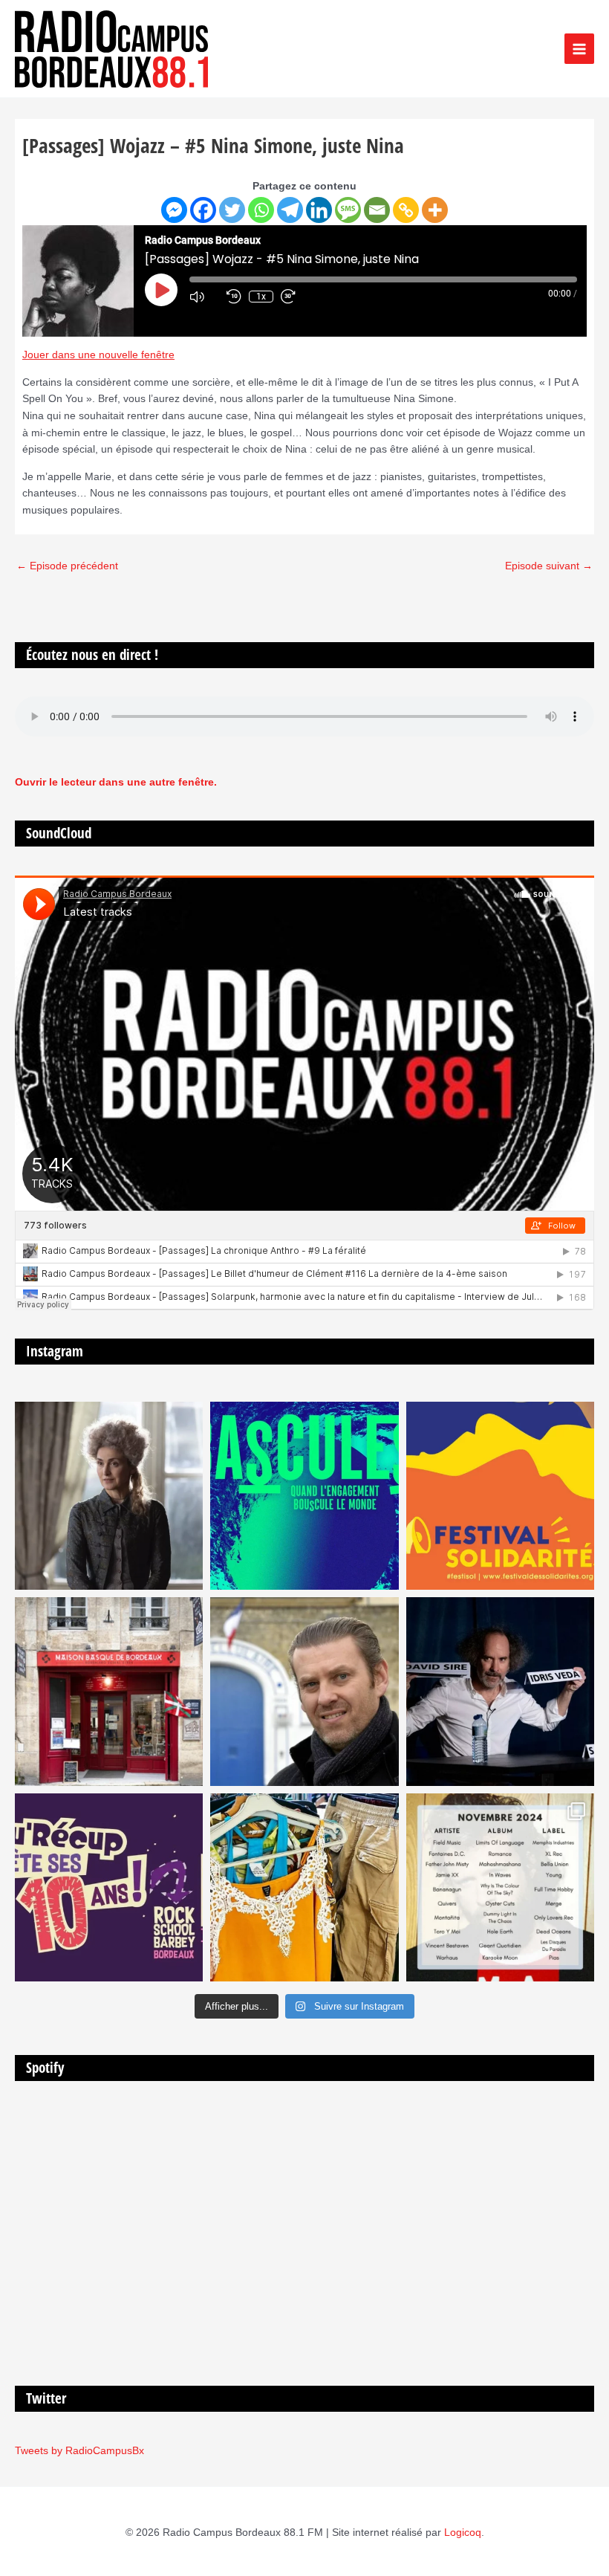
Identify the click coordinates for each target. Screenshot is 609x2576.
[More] (435, 210)
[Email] (377, 210)
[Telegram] (290, 210)
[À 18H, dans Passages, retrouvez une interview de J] (109, 1496)
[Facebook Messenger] (174, 210)
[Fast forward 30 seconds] (296, 297)
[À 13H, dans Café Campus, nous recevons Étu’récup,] (109, 1887)
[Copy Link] (406, 210)
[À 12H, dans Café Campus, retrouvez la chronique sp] (304, 1691)
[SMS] (348, 210)
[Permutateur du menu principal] (580, 49)
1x (261, 297)
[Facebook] (203, 210)
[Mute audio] (204, 297)
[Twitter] (232, 210)
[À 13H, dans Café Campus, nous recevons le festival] (304, 1496)
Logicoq (463, 2533)
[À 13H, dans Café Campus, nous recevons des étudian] (304, 1887)
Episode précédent (67, 566)
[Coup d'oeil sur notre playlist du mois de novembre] (500, 1887)
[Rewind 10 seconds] (234, 297)
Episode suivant (549, 566)
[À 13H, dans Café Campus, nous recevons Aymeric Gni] (109, 1691)
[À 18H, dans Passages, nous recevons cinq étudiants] (500, 1496)
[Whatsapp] (261, 210)
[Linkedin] (319, 210)
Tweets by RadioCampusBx (79, 2451)
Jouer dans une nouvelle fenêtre (98, 355)
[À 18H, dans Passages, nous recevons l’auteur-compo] (500, 1691)
